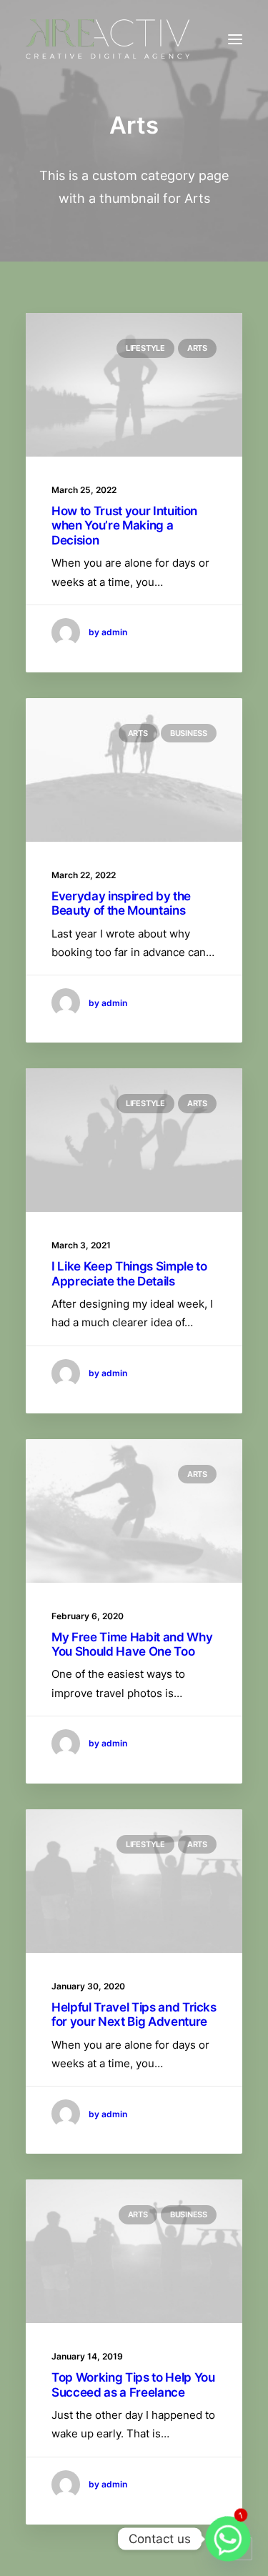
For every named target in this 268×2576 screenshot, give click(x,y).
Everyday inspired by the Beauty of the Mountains (121, 903)
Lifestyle (145, 348)
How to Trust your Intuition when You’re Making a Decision (124, 526)
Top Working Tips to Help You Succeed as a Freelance (133, 2384)
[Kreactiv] (108, 39)
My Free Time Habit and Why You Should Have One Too (132, 1644)
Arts (197, 348)
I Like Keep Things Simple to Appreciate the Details (129, 1273)
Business (189, 733)
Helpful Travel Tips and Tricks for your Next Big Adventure (134, 2014)
